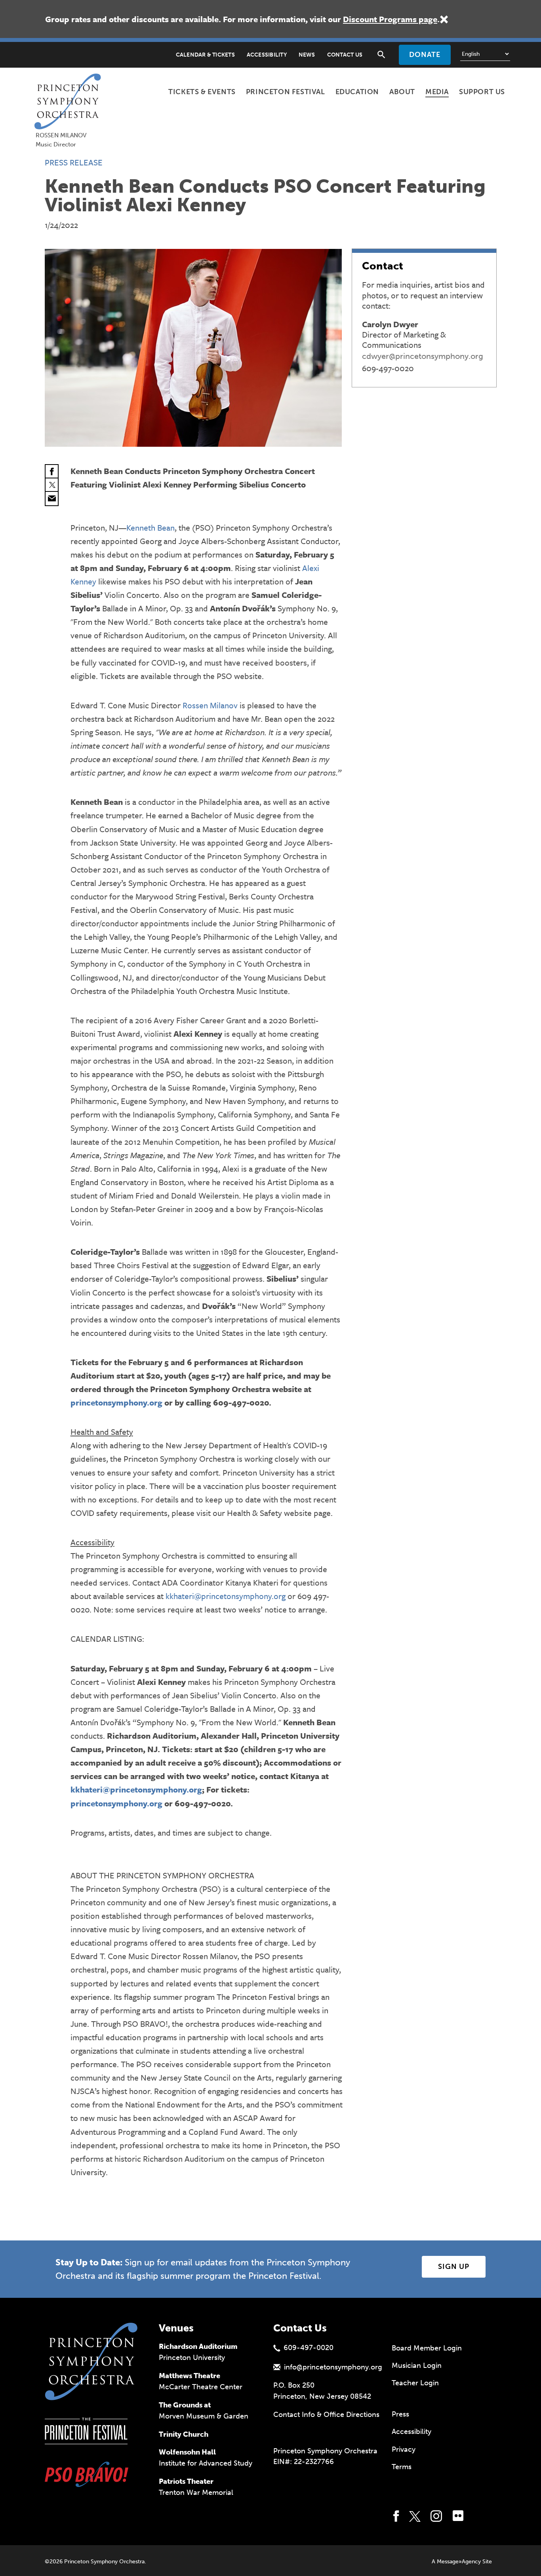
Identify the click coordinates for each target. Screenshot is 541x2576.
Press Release (74, 162)
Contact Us (345, 55)
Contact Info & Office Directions (326, 2415)
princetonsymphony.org (116, 1402)
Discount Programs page (390, 19)
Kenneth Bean (150, 527)
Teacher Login (415, 2383)
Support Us (482, 92)
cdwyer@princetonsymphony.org (423, 356)
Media (437, 92)
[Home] (70, 83)
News (307, 55)
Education (357, 92)
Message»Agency (459, 2562)
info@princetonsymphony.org (333, 2367)
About (402, 92)
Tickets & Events (202, 92)
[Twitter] (52, 485)
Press (400, 2414)
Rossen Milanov (210, 705)
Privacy (404, 2449)
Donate (425, 55)
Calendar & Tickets (205, 55)
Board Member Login (427, 2348)
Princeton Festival (286, 92)
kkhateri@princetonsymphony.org (226, 1596)
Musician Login (417, 2365)
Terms (402, 2467)
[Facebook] (52, 472)
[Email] (52, 499)
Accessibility (267, 55)
